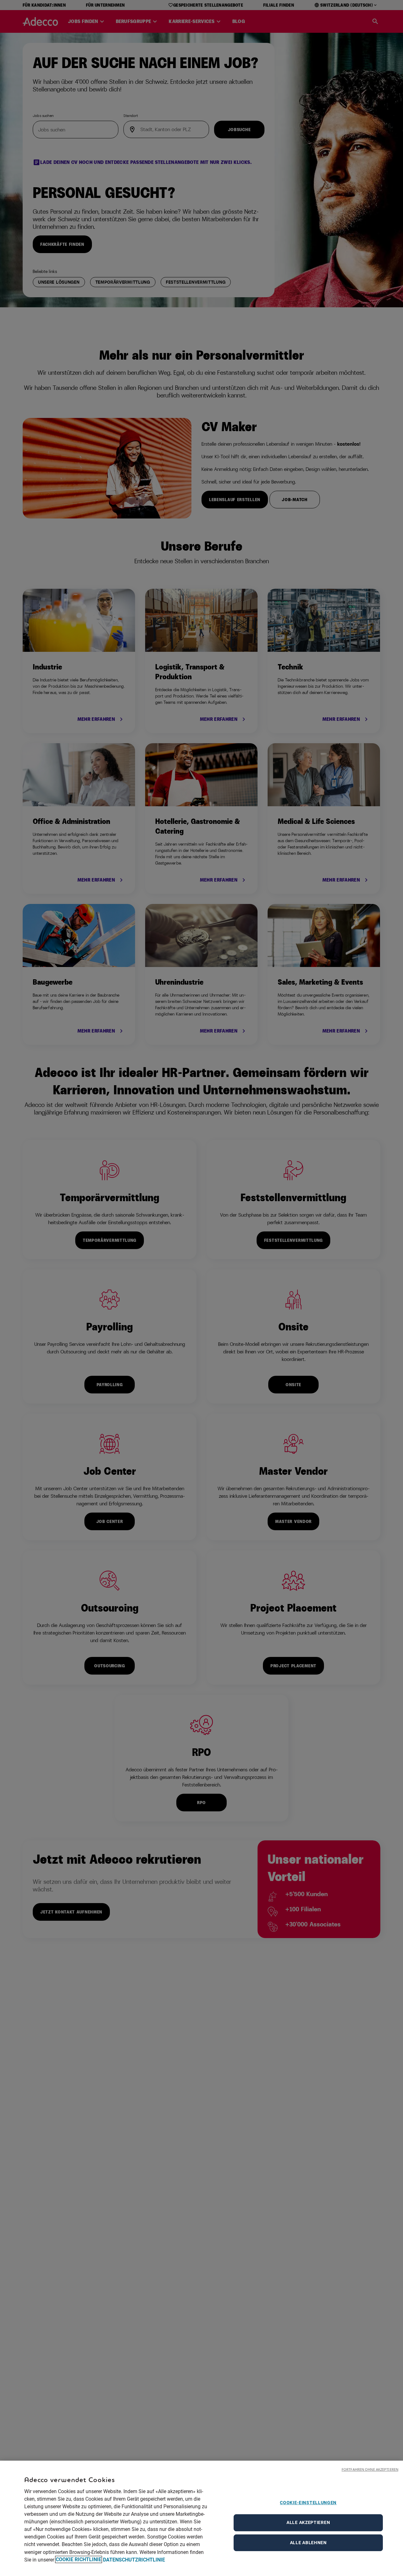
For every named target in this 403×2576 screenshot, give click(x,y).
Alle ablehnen (308, 2543)
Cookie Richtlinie (79, 2559)
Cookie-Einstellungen (308, 2503)
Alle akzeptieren (308, 2522)
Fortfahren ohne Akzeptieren (370, 2469)
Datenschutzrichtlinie (134, 2559)
